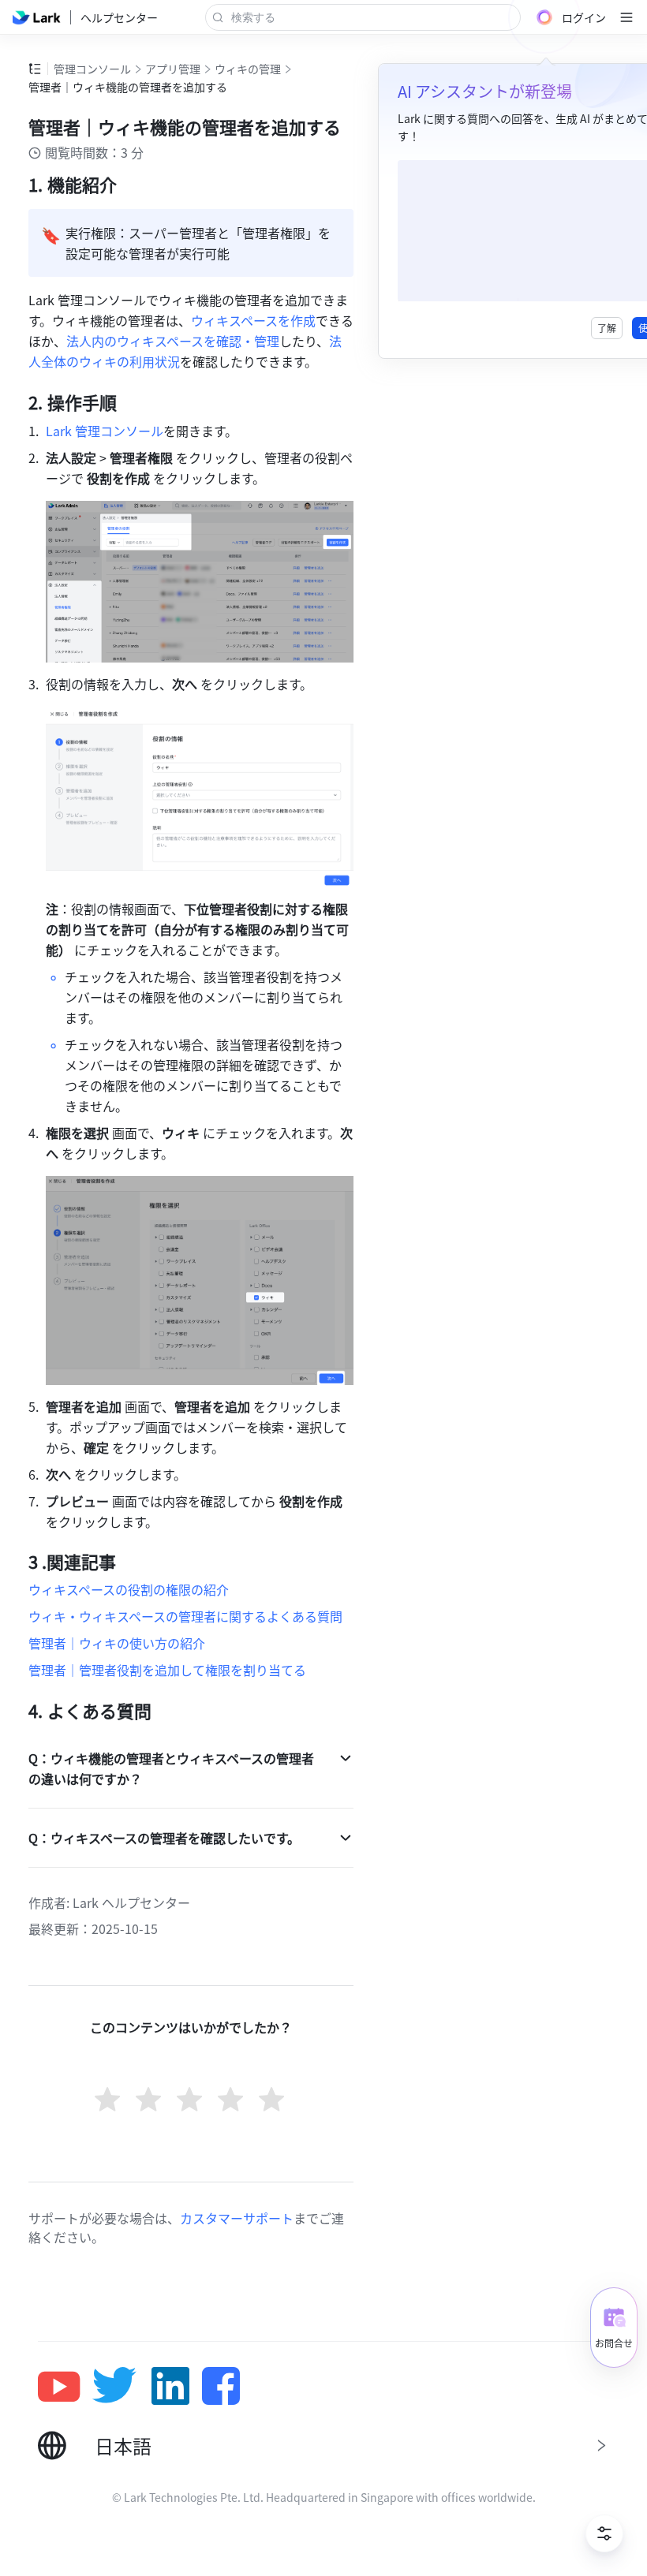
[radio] (109, 2101)
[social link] (65, 2386)
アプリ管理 (173, 69)
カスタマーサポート (237, 2218)
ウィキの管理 (248, 69)
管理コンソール (92, 69)
